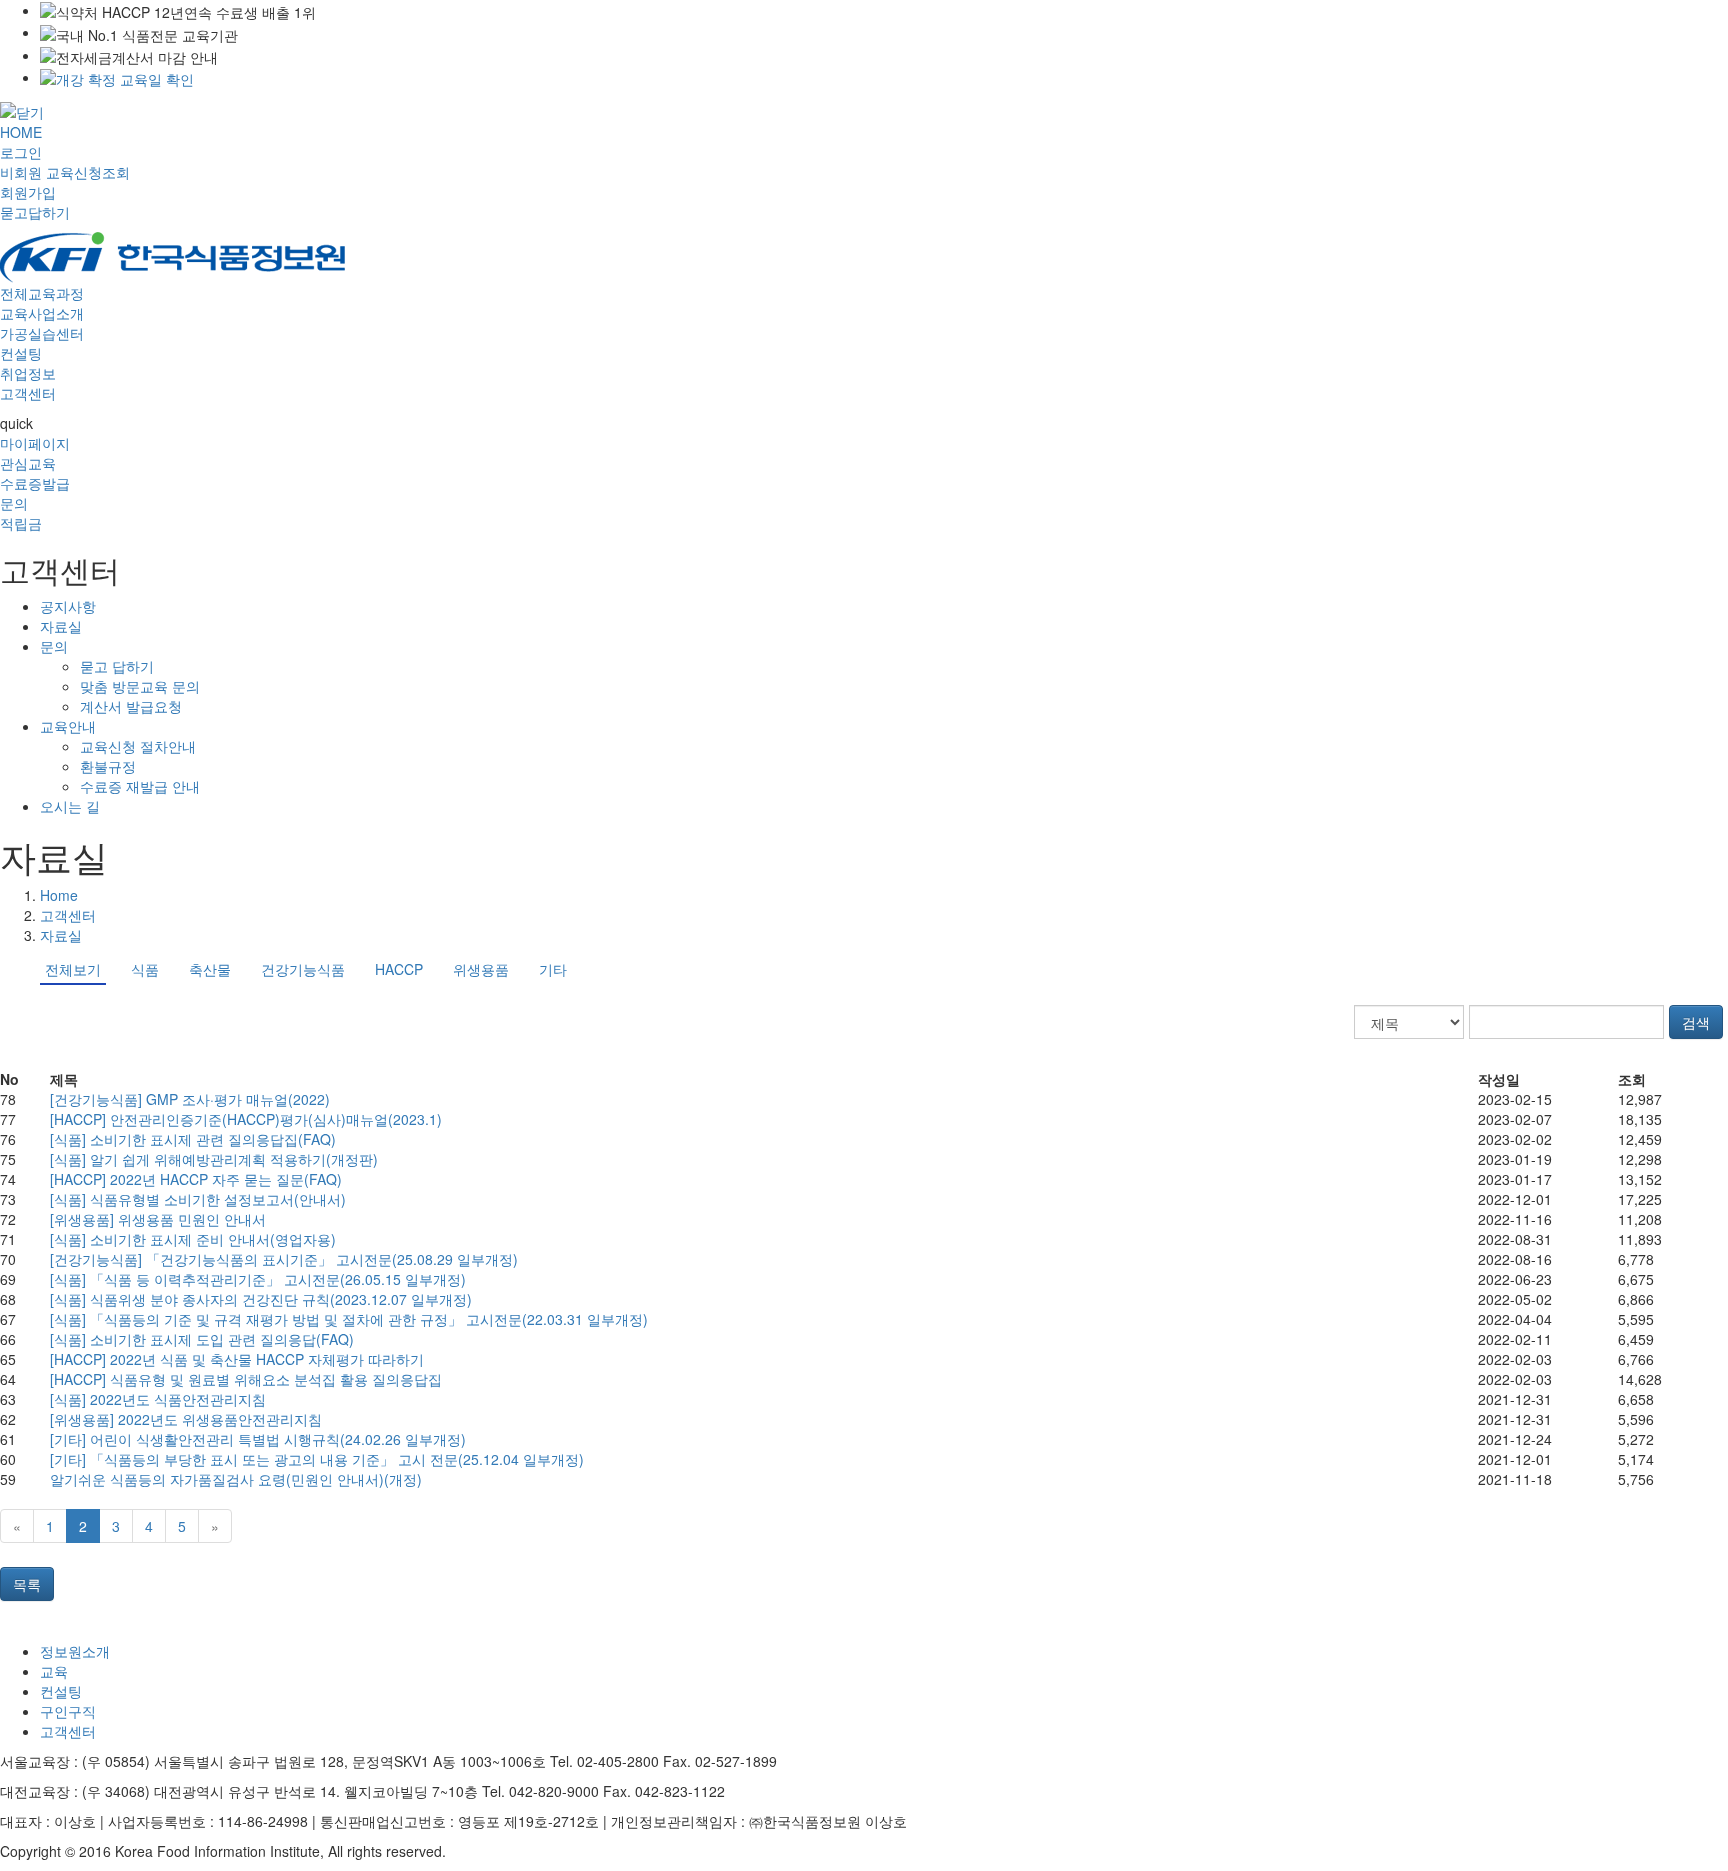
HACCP (399, 969)
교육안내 (68, 726)
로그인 (21, 152)
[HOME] (172, 255)
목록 (27, 1584)
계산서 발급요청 (131, 706)
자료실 (61, 626)
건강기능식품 (303, 969)
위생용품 (481, 969)
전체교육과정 (42, 293)
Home (59, 895)
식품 (145, 969)
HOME (21, 132)
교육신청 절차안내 (138, 746)
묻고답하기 (35, 212)
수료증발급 (35, 483)
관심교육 (28, 463)
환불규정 (108, 766)
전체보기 (73, 969)
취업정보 (28, 373)
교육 (54, 1671)
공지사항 (68, 606)
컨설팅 (21, 353)
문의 (14, 503)
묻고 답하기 (117, 666)
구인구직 (68, 1711)
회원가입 (28, 192)
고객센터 (28, 393)
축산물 (210, 969)
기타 (553, 969)
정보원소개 (75, 1651)
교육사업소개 (42, 313)
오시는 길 (70, 806)
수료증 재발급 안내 (140, 786)
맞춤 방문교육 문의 (140, 686)
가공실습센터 (42, 333)
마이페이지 (35, 443)
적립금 (21, 523)
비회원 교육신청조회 (65, 172)
